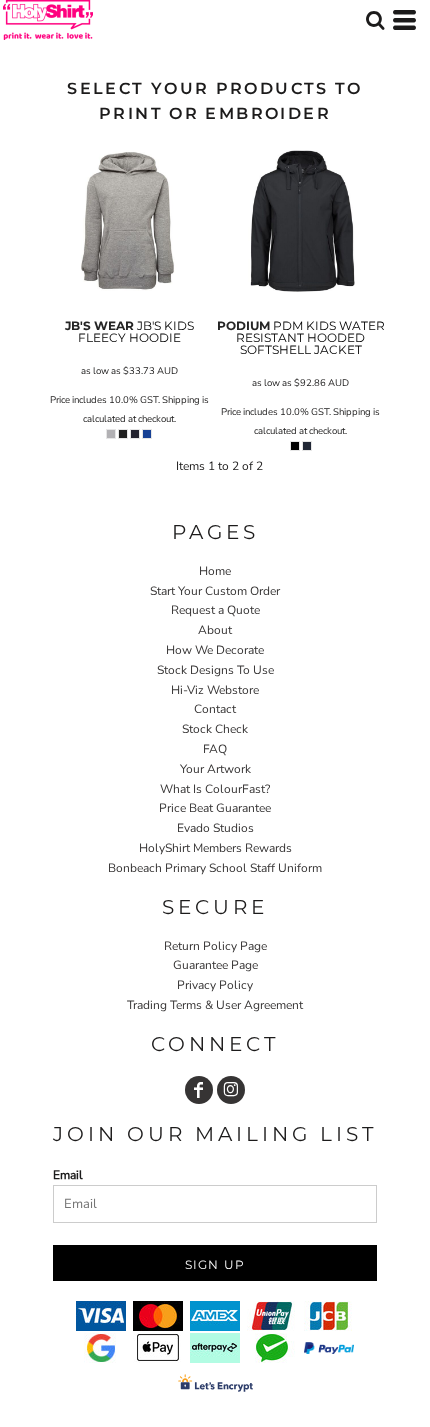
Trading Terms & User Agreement (215, 1005)
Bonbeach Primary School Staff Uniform (215, 868)
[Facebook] (199, 1090)
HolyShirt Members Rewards (215, 848)
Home (215, 571)
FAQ (215, 749)
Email (68, 1175)
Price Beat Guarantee (215, 808)
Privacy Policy (215, 985)
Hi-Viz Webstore (215, 690)
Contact (215, 709)
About (215, 630)
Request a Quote (215, 610)
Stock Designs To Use (215, 670)
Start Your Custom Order (215, 591)
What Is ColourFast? (215, 789)
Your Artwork (215, 769)
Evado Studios (215, 828)
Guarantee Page (215, 965)
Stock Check (215, 729)
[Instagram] (231, 1090)
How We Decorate (215, 650)
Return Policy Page (215, 946)
